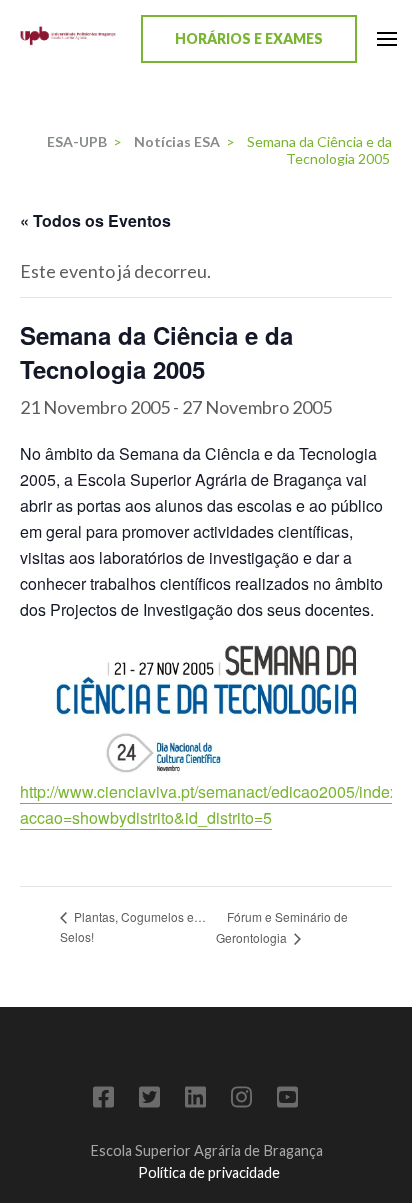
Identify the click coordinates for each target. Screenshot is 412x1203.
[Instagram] (241, 1100)
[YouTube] (287, 1100)
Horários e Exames (249, 38)
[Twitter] (149, 1100)
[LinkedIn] (195, 1100)
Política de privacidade (209, 1172)
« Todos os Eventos (95, 220)
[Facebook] (103, 1100)
